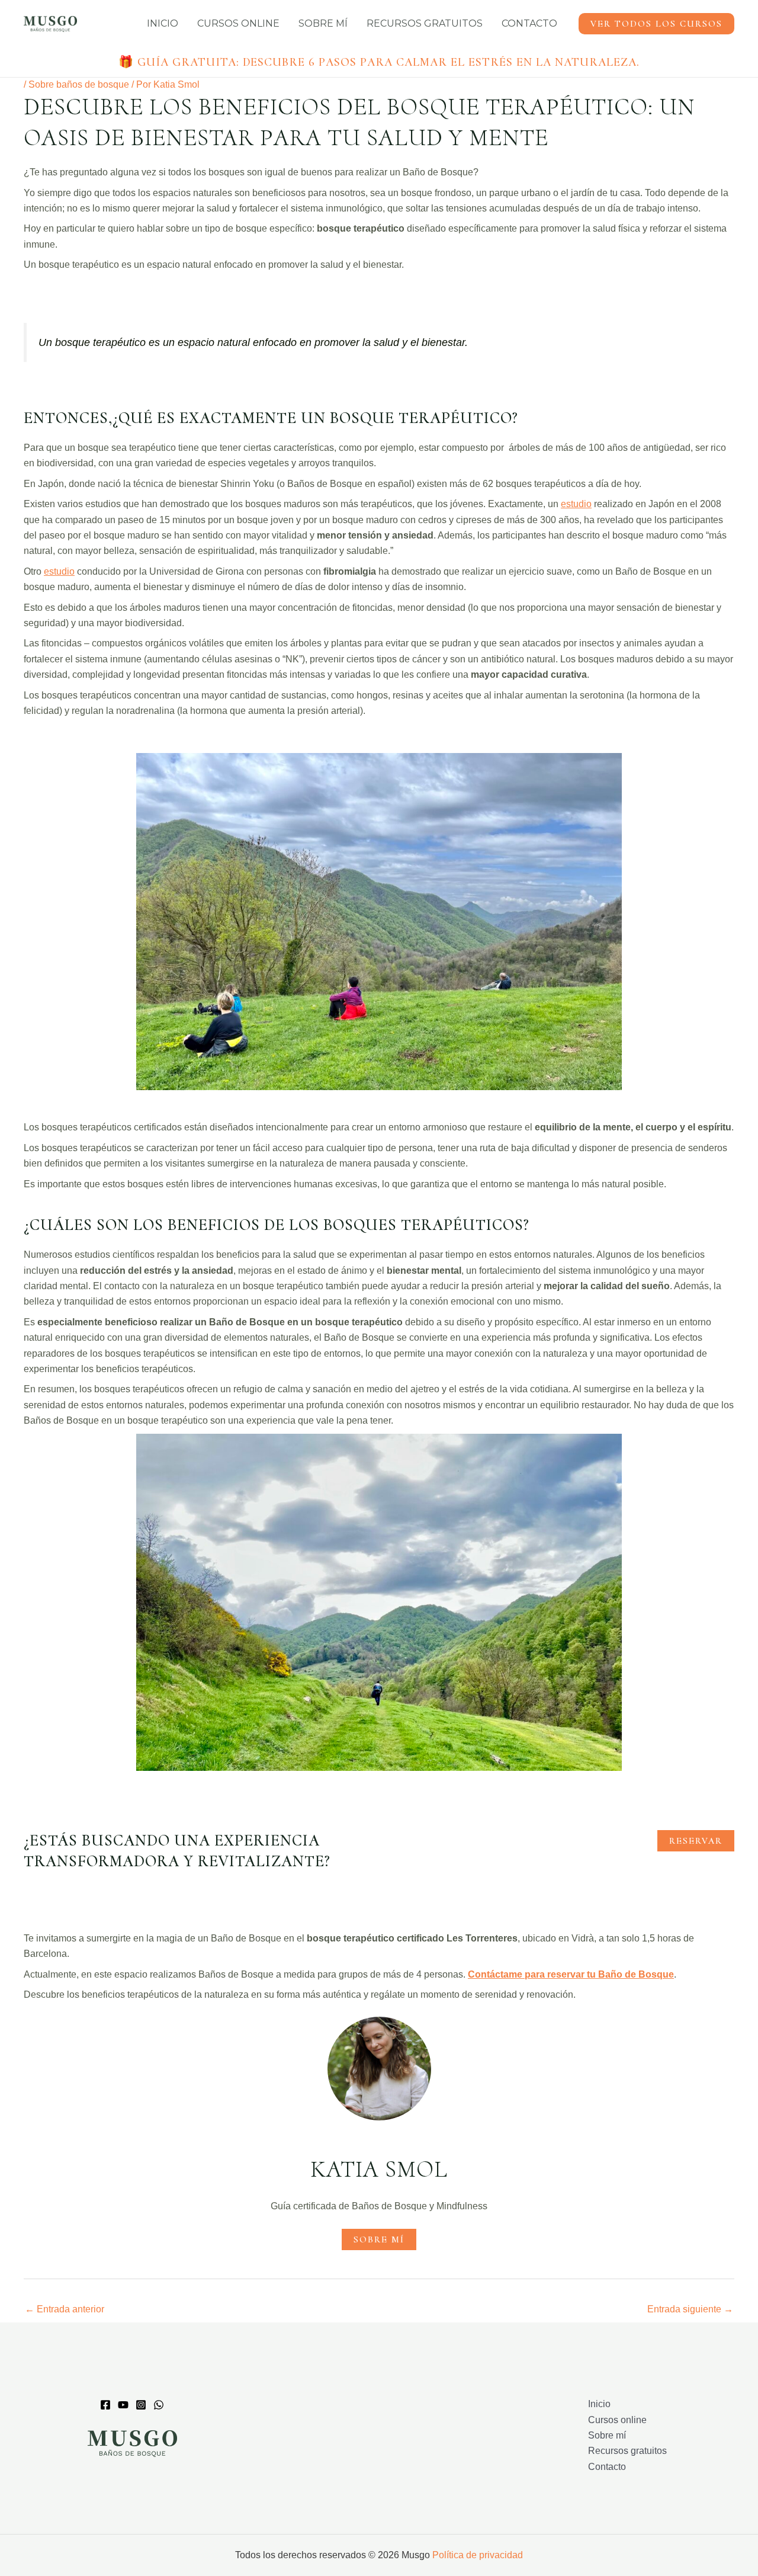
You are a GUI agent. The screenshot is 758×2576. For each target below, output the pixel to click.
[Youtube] (123, 2405)
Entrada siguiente (690, 2309)
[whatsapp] (159, 2405)
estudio (576, 504)
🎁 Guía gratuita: (379, 62)
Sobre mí (323, 23)
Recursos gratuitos (425, 23)
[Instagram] (141, 2405)
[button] (656, 24)
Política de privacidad (478, 2555)
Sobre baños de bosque (79, 84)
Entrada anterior (65, 2309)
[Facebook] (105, 2405)
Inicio (163, 23)
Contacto (529, 23)
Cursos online (238, 23)
